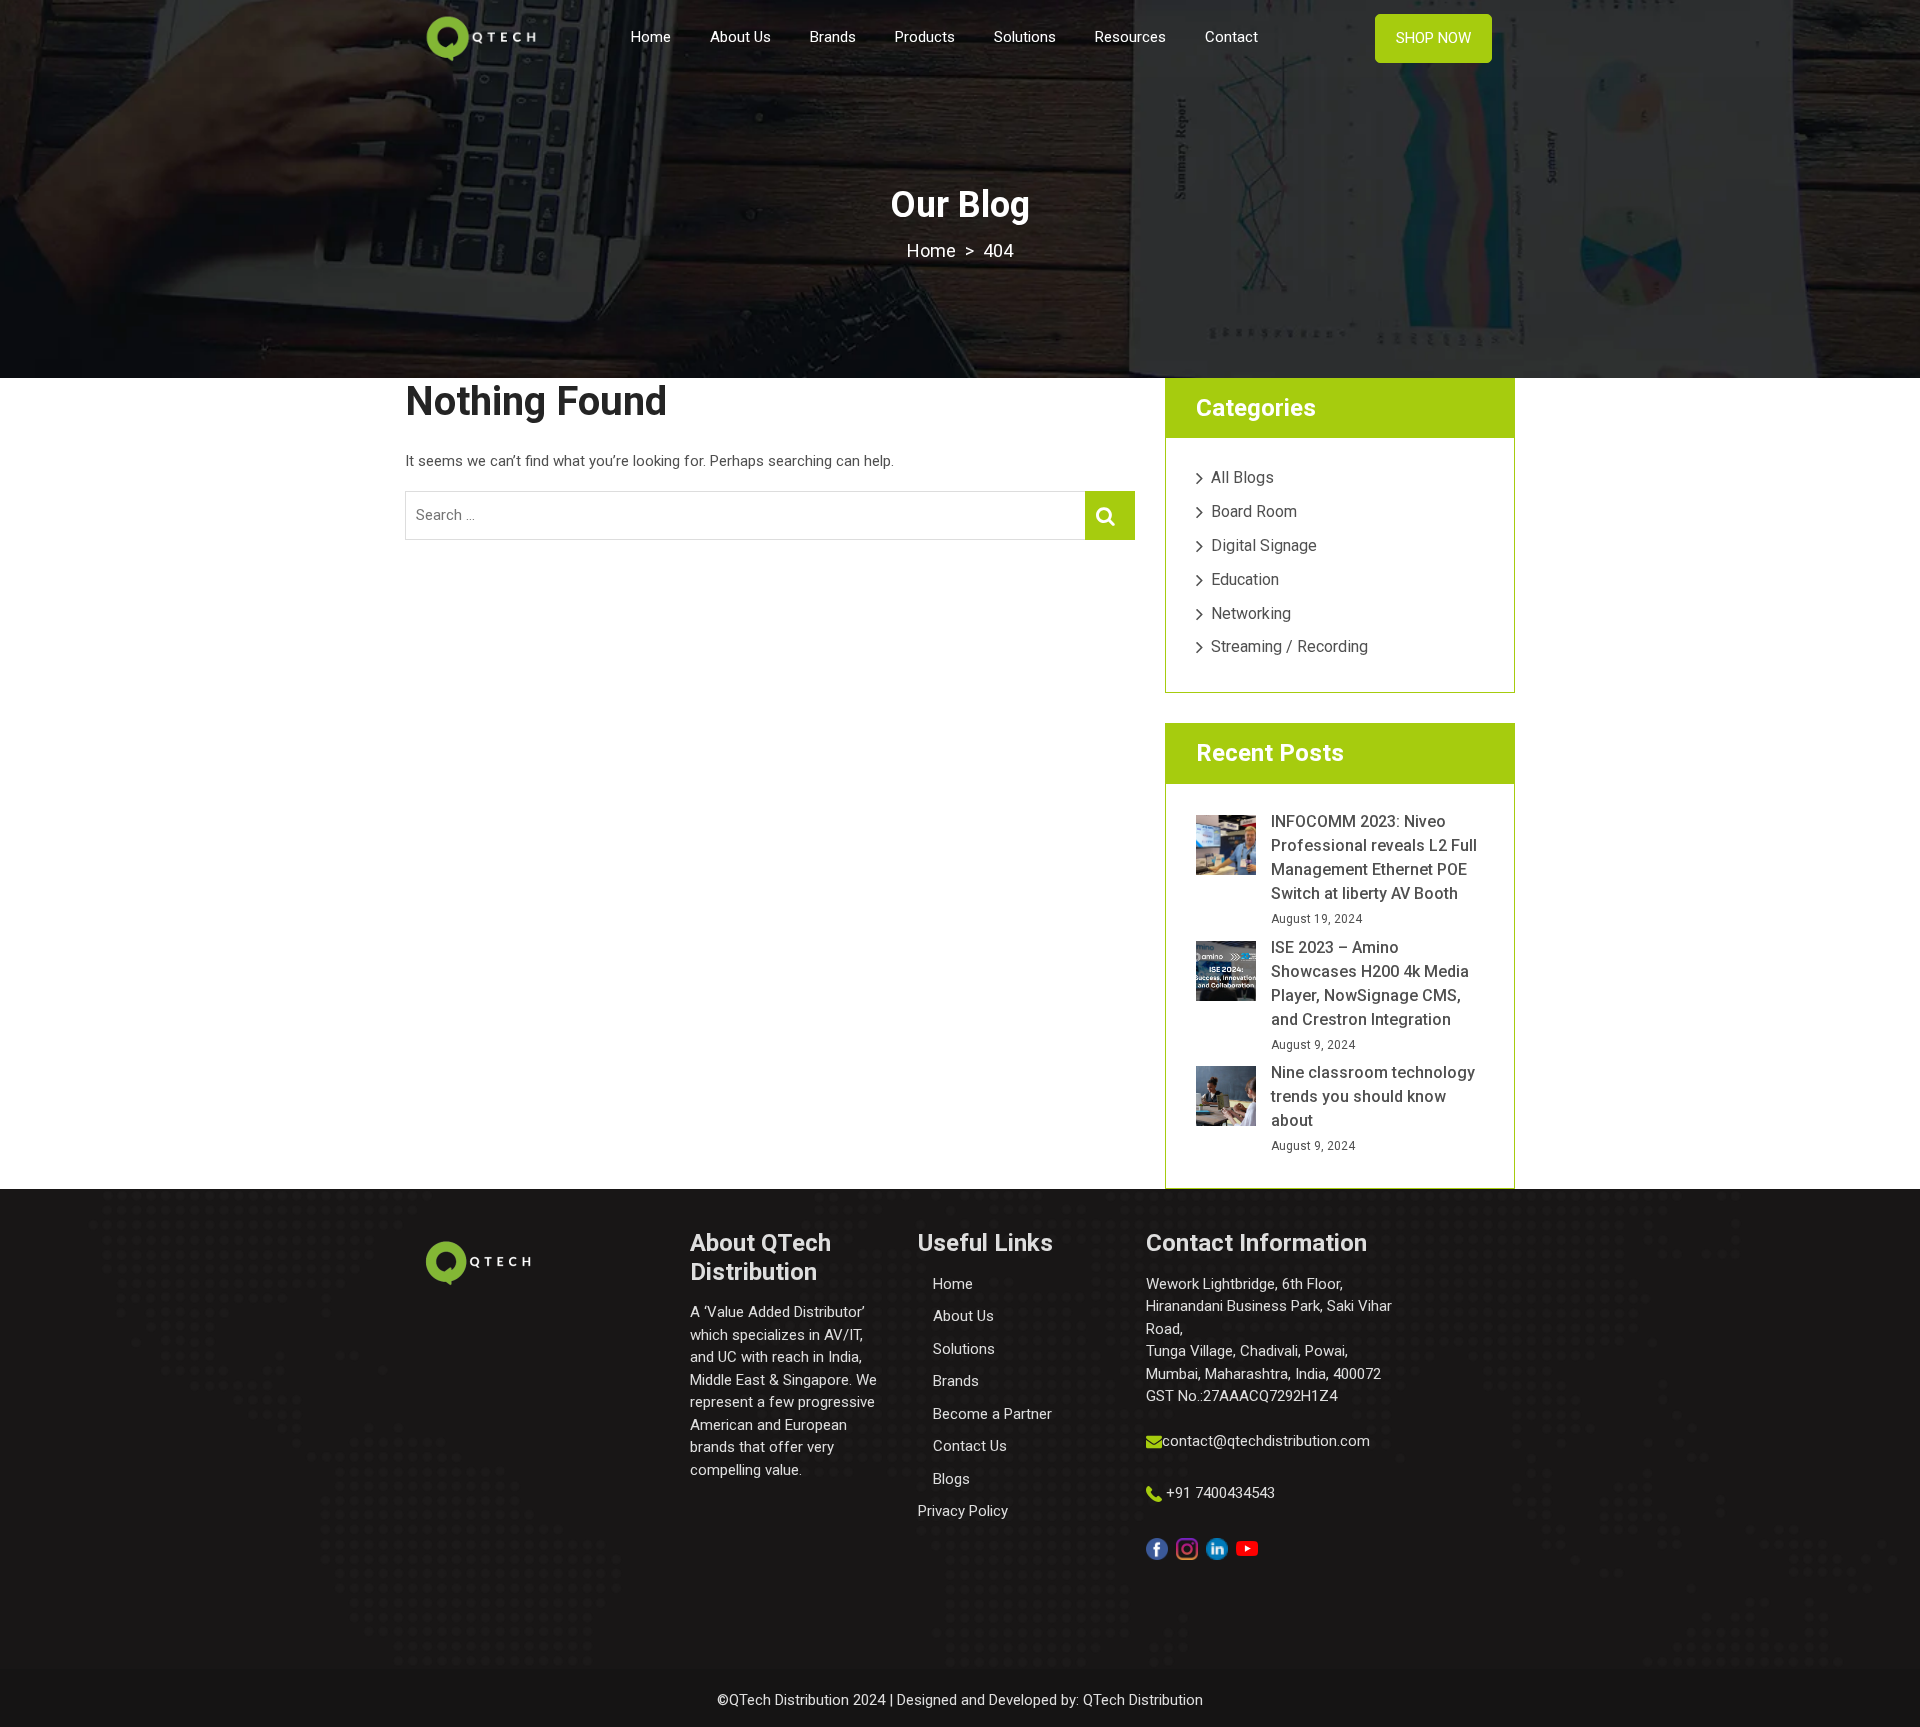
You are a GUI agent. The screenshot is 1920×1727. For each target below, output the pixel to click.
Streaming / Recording (1289, 646)
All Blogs (1242, 477)
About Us (740, 37)
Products (925, 37)
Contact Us (970, 1446)
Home (651, 37)
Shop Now (1433, 38)
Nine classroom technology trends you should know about (1373, 1096)
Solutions (1025, 37)
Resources (1130, 37)
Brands (833, 37)
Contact (1231, 37)
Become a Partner (992, 1414)
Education (1245, 579)
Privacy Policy (963, 1511)
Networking (1251, 613)
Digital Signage (1264, 545)
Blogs (951, 1479)
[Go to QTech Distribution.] (931, 250)
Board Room (1254, 511)
